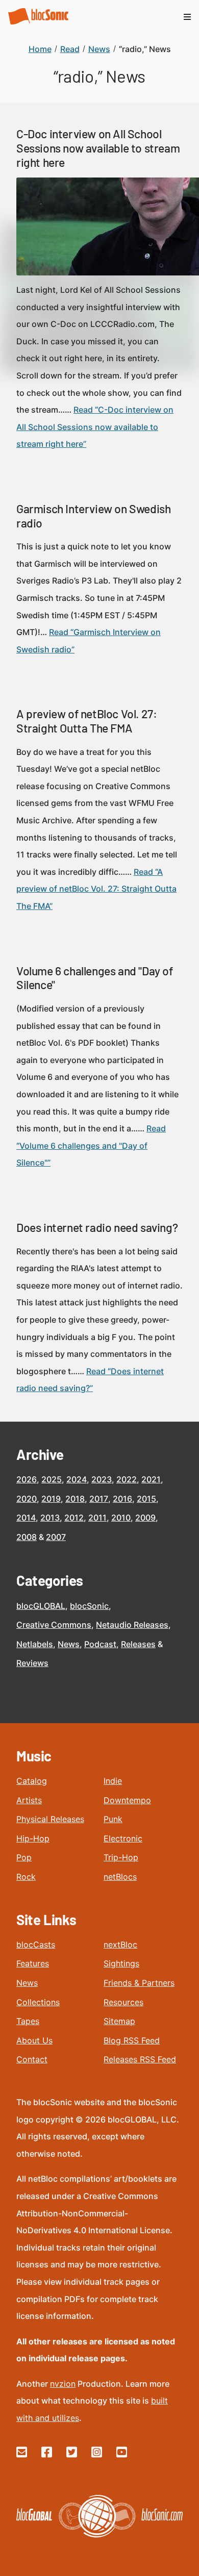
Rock (26, 1877)
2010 (121, 1518)
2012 (74, 1518)
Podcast (100, 1644)
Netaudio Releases (132, 1625)
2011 (97, 1518)
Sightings (121, 1963)
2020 (27, 1499)
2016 (122, 1499)
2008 (27, 1537)
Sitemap (119, 2021)
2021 (151, 1479)
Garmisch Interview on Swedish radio (93, 516)
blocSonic (89, 1606)
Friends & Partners (139, 1983)
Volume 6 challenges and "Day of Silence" (95, 978)
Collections (38, 2002)
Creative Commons (54, 1625)
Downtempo (127, 1800)
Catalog (32, 1781)
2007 (56, 1537)
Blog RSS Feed (132, 2040)
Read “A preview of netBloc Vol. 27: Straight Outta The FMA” (96, 889)
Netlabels (35, 1644)
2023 (102, 1479)
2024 (77, 1479)
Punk (113, 1819)
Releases (138, 1644)
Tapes (28, 2021)
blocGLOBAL (41, 1606)
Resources (123, 2002)
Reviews (32, 1663)
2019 (51, 1499)
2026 (27, 1479)
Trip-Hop (121, 1857)
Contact (32, 2059)
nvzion (63, 2384)
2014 (26, 1518)
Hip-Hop (33, 1838)
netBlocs (120, 1877)
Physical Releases (50, 1819)
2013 (50, 1518)
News (69, 1644)
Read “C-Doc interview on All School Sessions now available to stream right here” (95, 427)
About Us (34, 2040)
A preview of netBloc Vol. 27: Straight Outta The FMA (86, 721)
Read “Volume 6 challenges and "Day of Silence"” (91, 1145)
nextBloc (120, 1944)
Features (33, 1963)
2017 (99, 1499)
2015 (146, 1499)
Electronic (123, 1838)
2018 (75, 1499)
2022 (127, 1479)
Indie (113, 1781)
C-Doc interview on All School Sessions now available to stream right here (98, 148)
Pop (24, 1857)
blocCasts (36, 1944)
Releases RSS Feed (140, 2059)
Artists (29, 1800)
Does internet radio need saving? (97, 1227)
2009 (145, 1518)
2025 (52, 1479)
